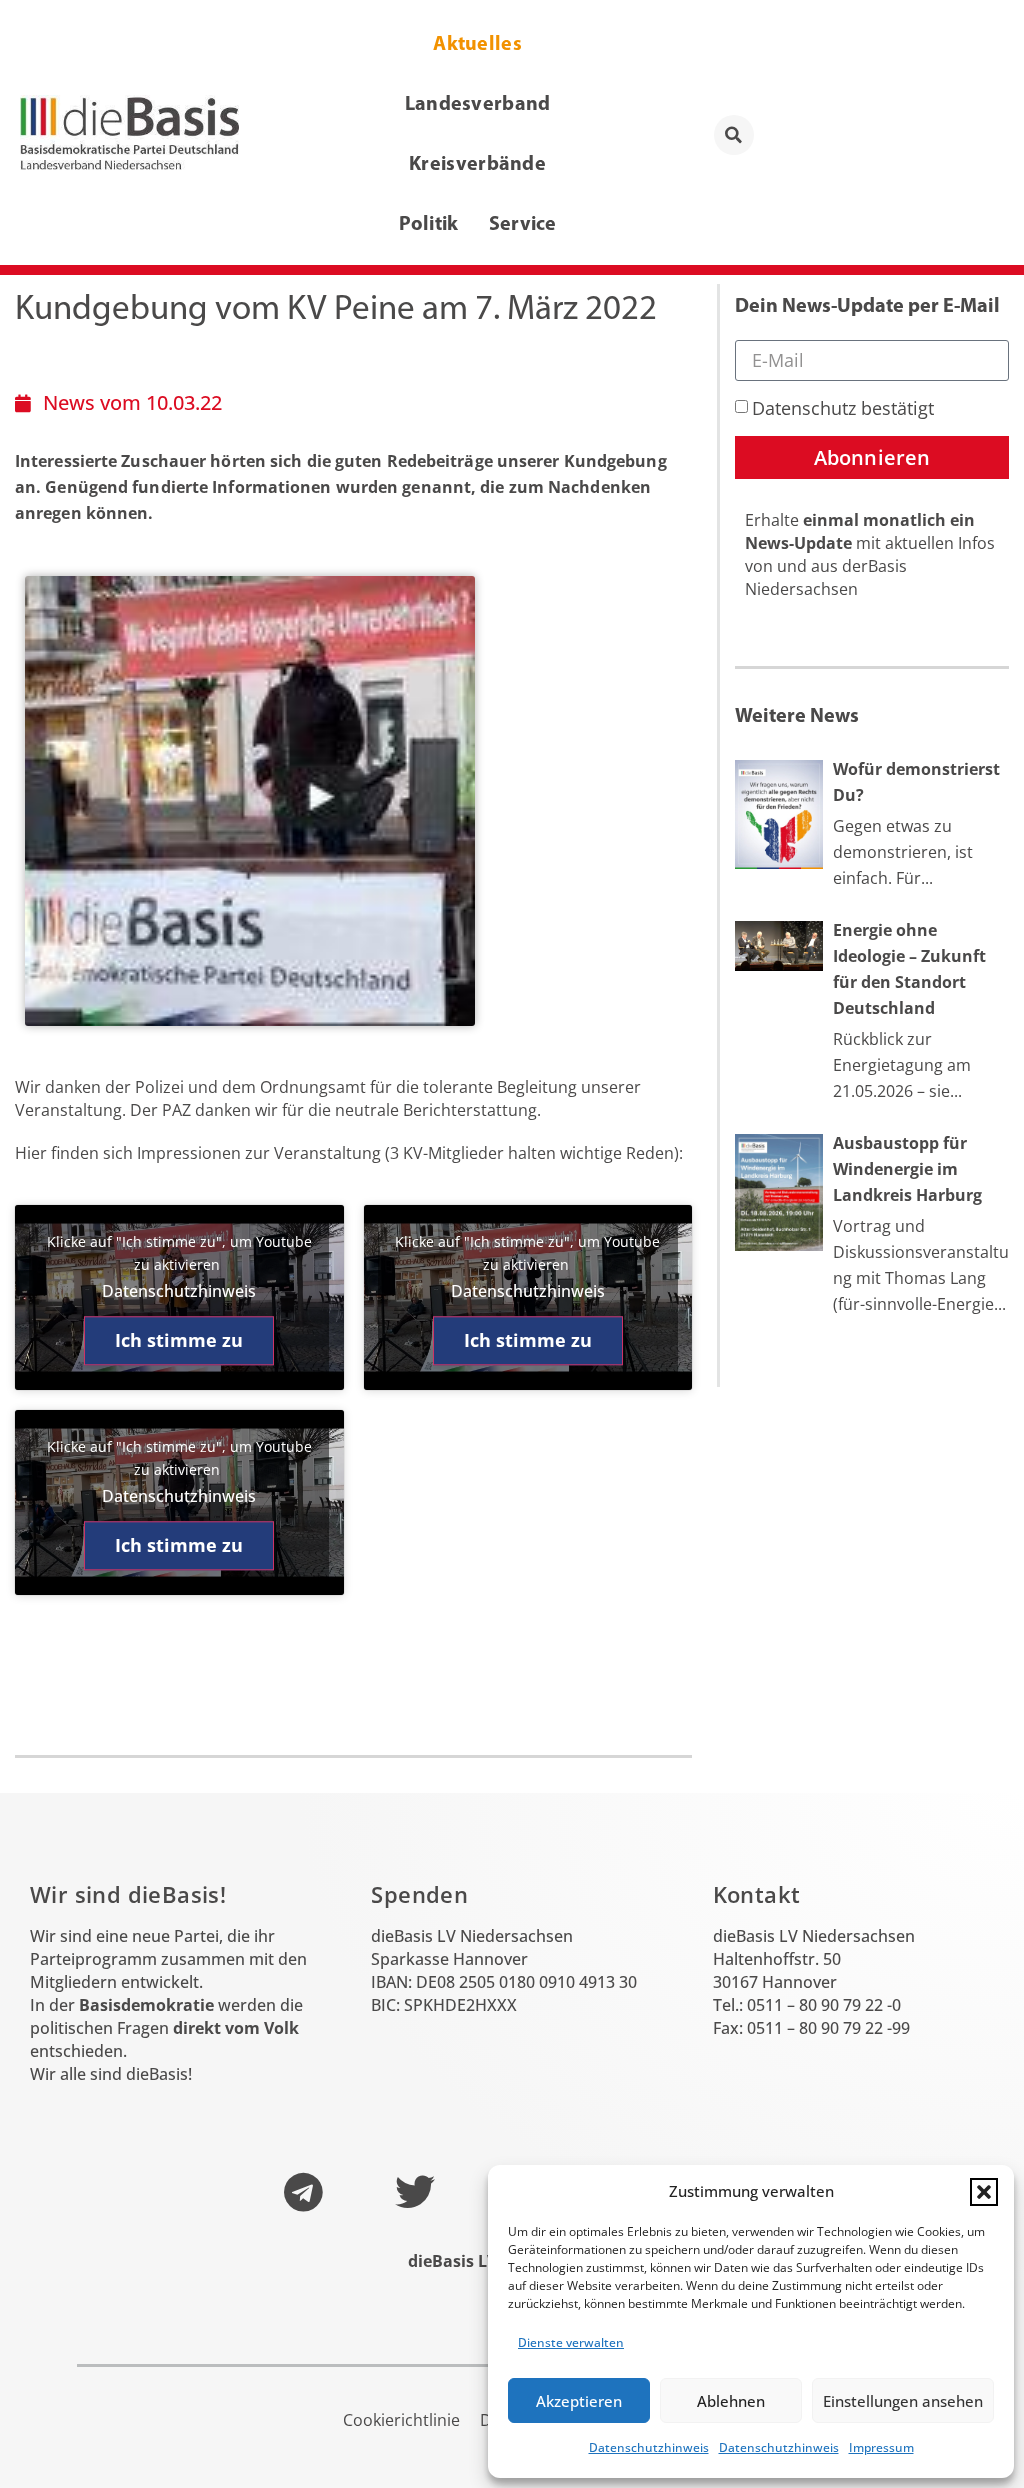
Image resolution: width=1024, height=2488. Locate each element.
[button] (984, 2192)
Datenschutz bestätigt (843, 408)
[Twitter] (415, 2192)
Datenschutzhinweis (649, 2447)
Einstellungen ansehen (903, 2401)
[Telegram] (303, 2192)
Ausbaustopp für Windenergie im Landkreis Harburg (907, 1169)
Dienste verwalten (571, 2342)
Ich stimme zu (179, 1340)
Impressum (881, 2447)
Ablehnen (731, 2401)
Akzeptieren (579, 2401)
